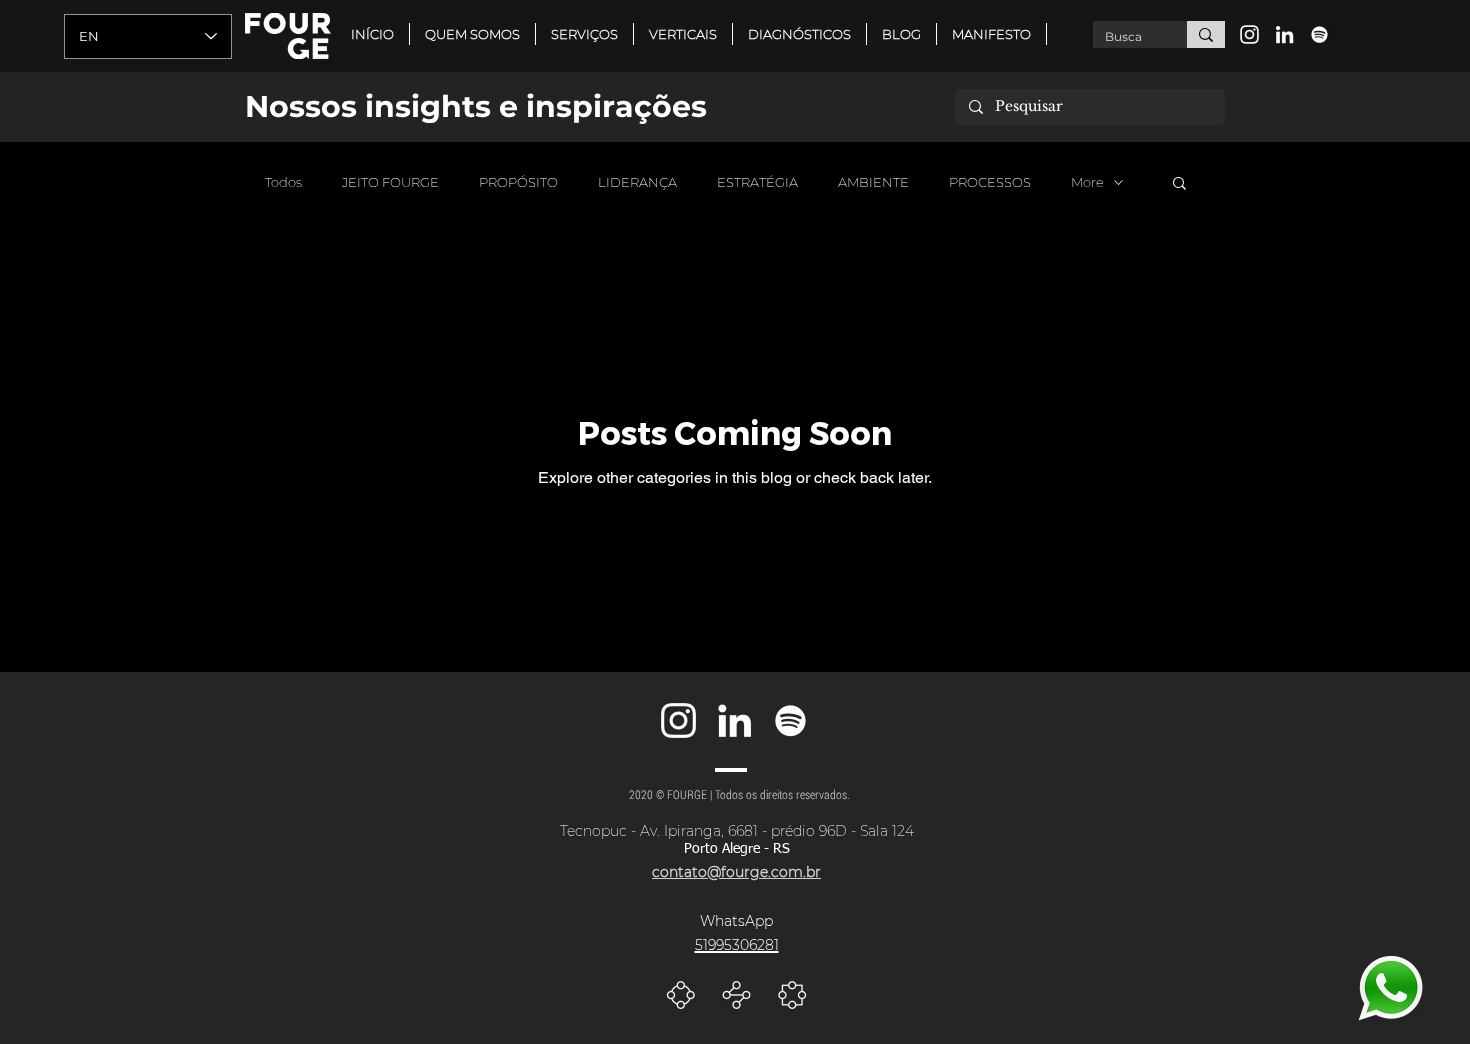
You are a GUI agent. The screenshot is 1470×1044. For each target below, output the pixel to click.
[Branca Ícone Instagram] (1249, 34)
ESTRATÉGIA (757, 182)
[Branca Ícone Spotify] (1319, 34)
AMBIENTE (873, 182)
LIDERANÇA (637, 182)
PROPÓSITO (518, 182)
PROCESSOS (990, 182)
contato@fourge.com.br (736, 872)
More (1087, 182)
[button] (682, 34)
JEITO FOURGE (390, 182)
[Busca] (1206, 34)
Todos (283, 182)
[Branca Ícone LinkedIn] (1284, 34)
